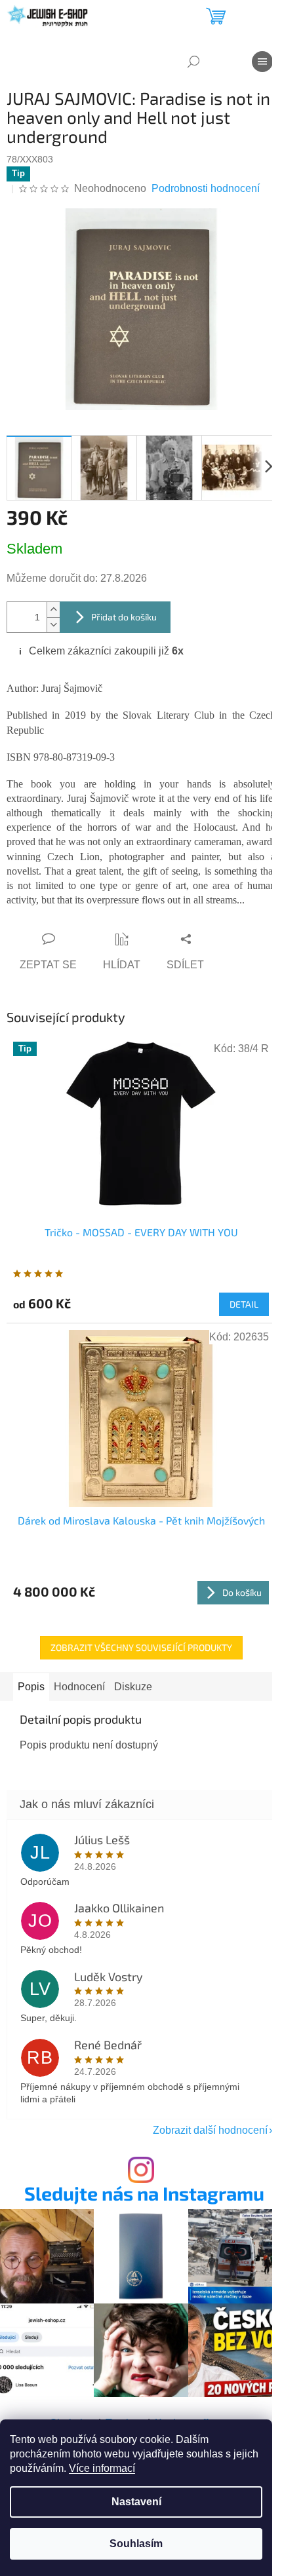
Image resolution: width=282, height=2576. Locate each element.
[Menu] (262, 62)
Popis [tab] (31, 1687)
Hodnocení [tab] (79, 1687)
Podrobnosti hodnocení (206, 188)
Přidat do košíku (124, 617)
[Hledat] (193, 62)
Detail (244, 1304)
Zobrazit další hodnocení (210, 2130)
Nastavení (136, 2502)
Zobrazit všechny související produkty (141, 1647)
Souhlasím (136, 2544)
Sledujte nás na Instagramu (144, 2194)
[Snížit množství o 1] (53, 625)
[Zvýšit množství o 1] (53, 610)
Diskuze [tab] (133, 1687)
